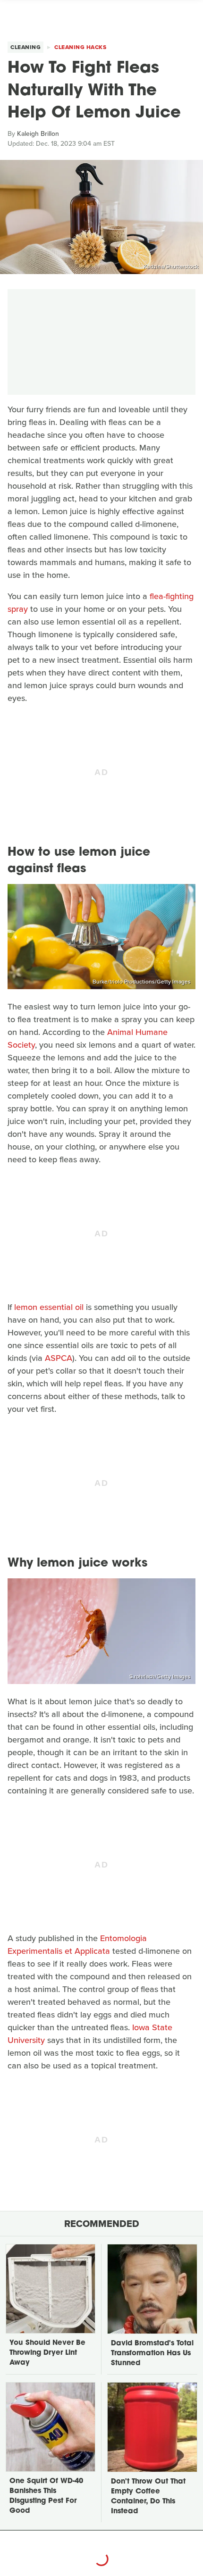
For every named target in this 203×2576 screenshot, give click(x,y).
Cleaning (25, 47)
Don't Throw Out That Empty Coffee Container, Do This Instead (148, 2497)
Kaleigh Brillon (38, 134)
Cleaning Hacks (80, 47)
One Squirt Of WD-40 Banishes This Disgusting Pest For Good (46, 2496)
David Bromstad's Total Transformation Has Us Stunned (152, 2354)
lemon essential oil (49, 1307)
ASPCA (59, 1358)
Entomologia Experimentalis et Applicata (77, 1945)
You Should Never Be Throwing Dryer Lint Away (47, 2353)
